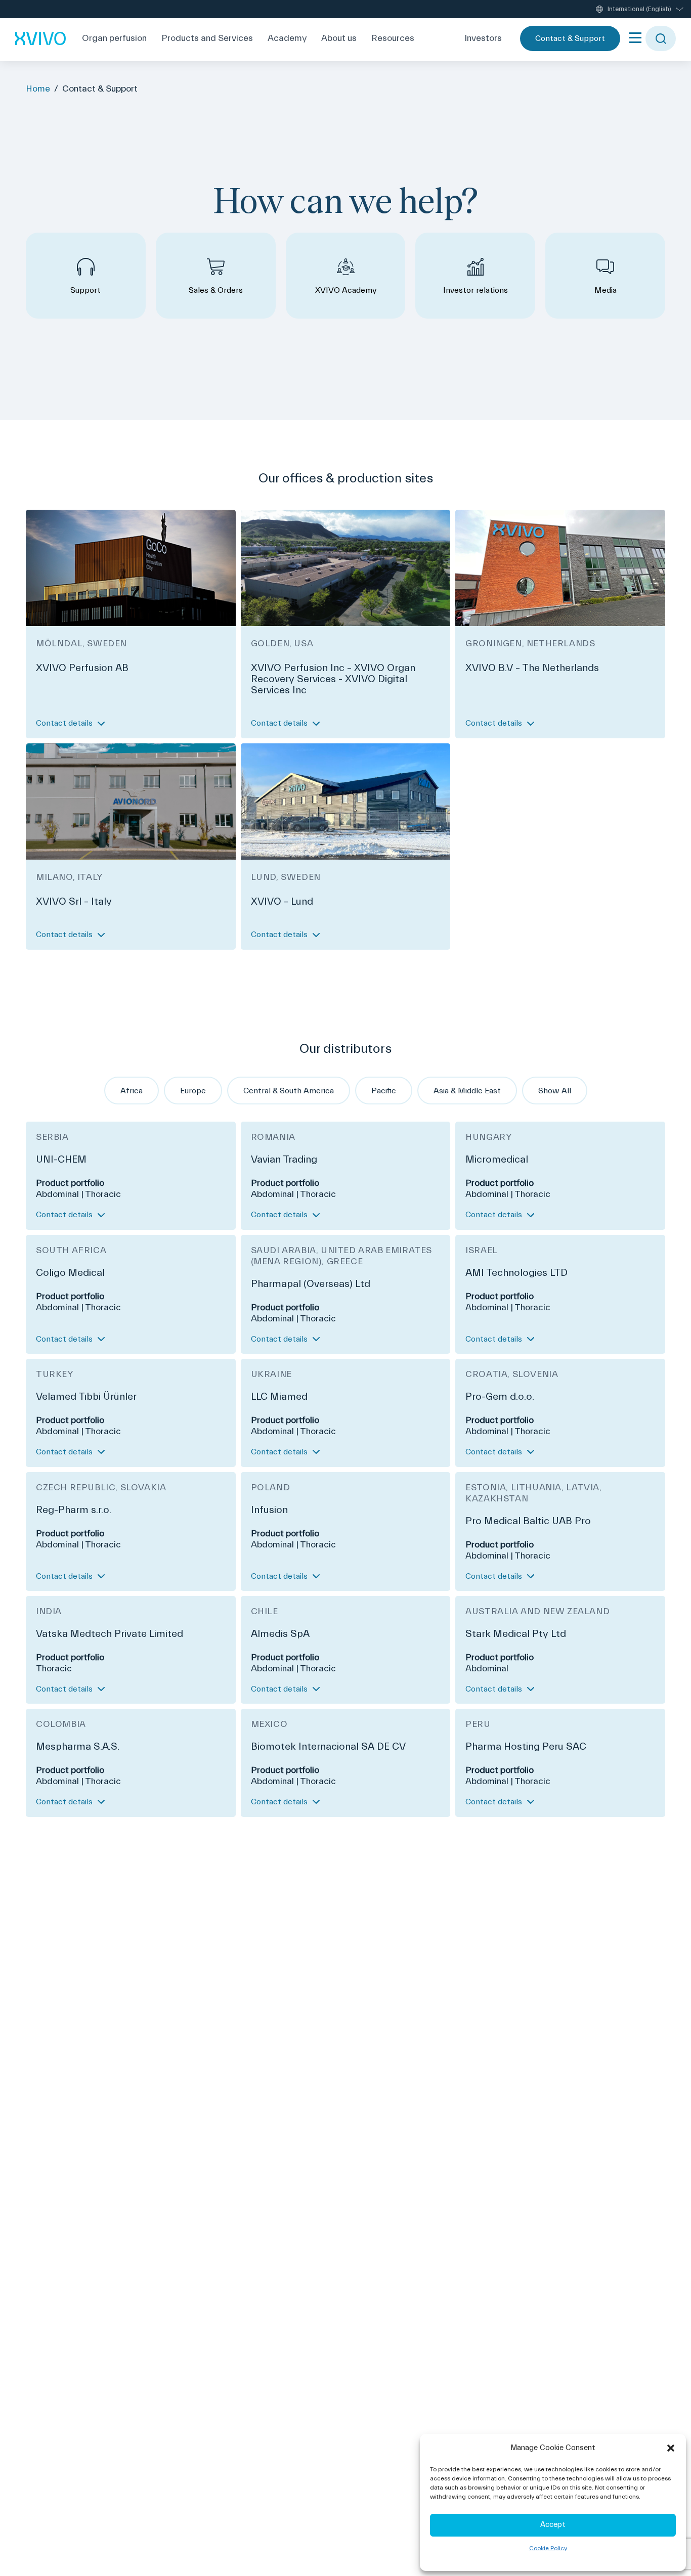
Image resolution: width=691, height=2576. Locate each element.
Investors (483, 38)
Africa (132, 1091)
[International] (40, 38)
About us (339, 38)
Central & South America (289, 1091)
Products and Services (207, 38)
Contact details (64, 723)
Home (38, 89)
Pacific (384, 1091)
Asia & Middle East (467, 1091)
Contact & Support (570, 38)
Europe (193, 1091)
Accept (553, 2525)
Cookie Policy (548, 2548)
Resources (393, 38)
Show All (555, 1091)
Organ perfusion (114, 38)
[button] (671, 2448)
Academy (287, 38)
